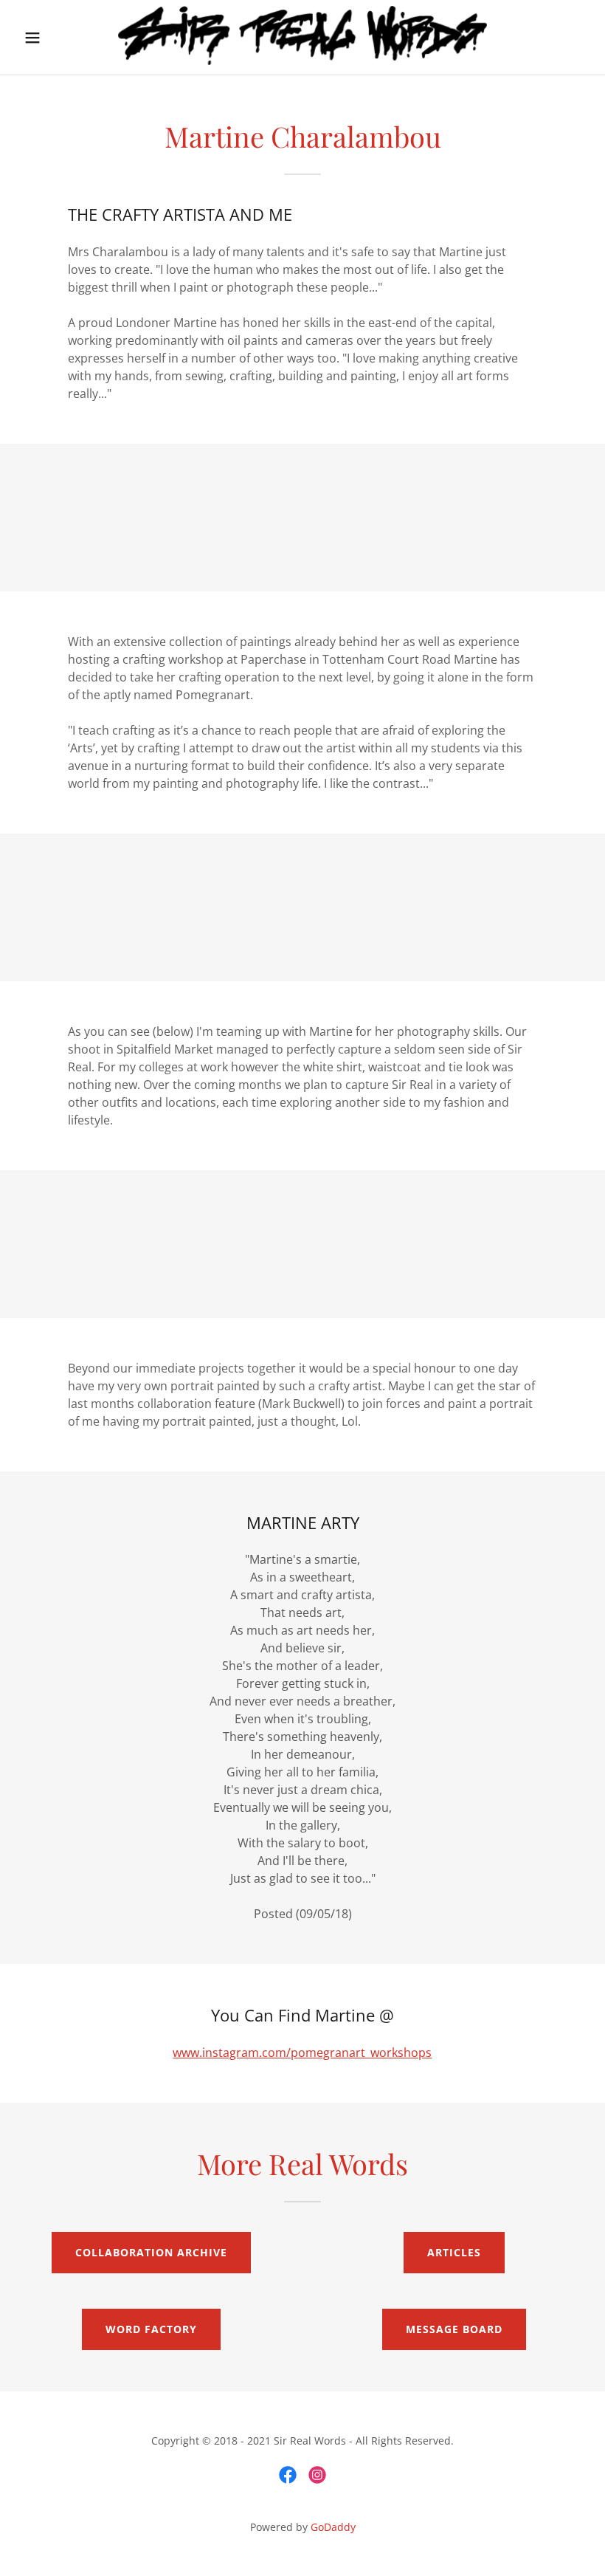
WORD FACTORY (151, 2329)
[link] (302, 61)
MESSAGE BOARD (454, 2329)
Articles (454, 2252)
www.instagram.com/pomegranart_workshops (302, 2053)
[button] (45, 38)
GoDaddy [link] (333, 2527)
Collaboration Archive (151, 2252)
